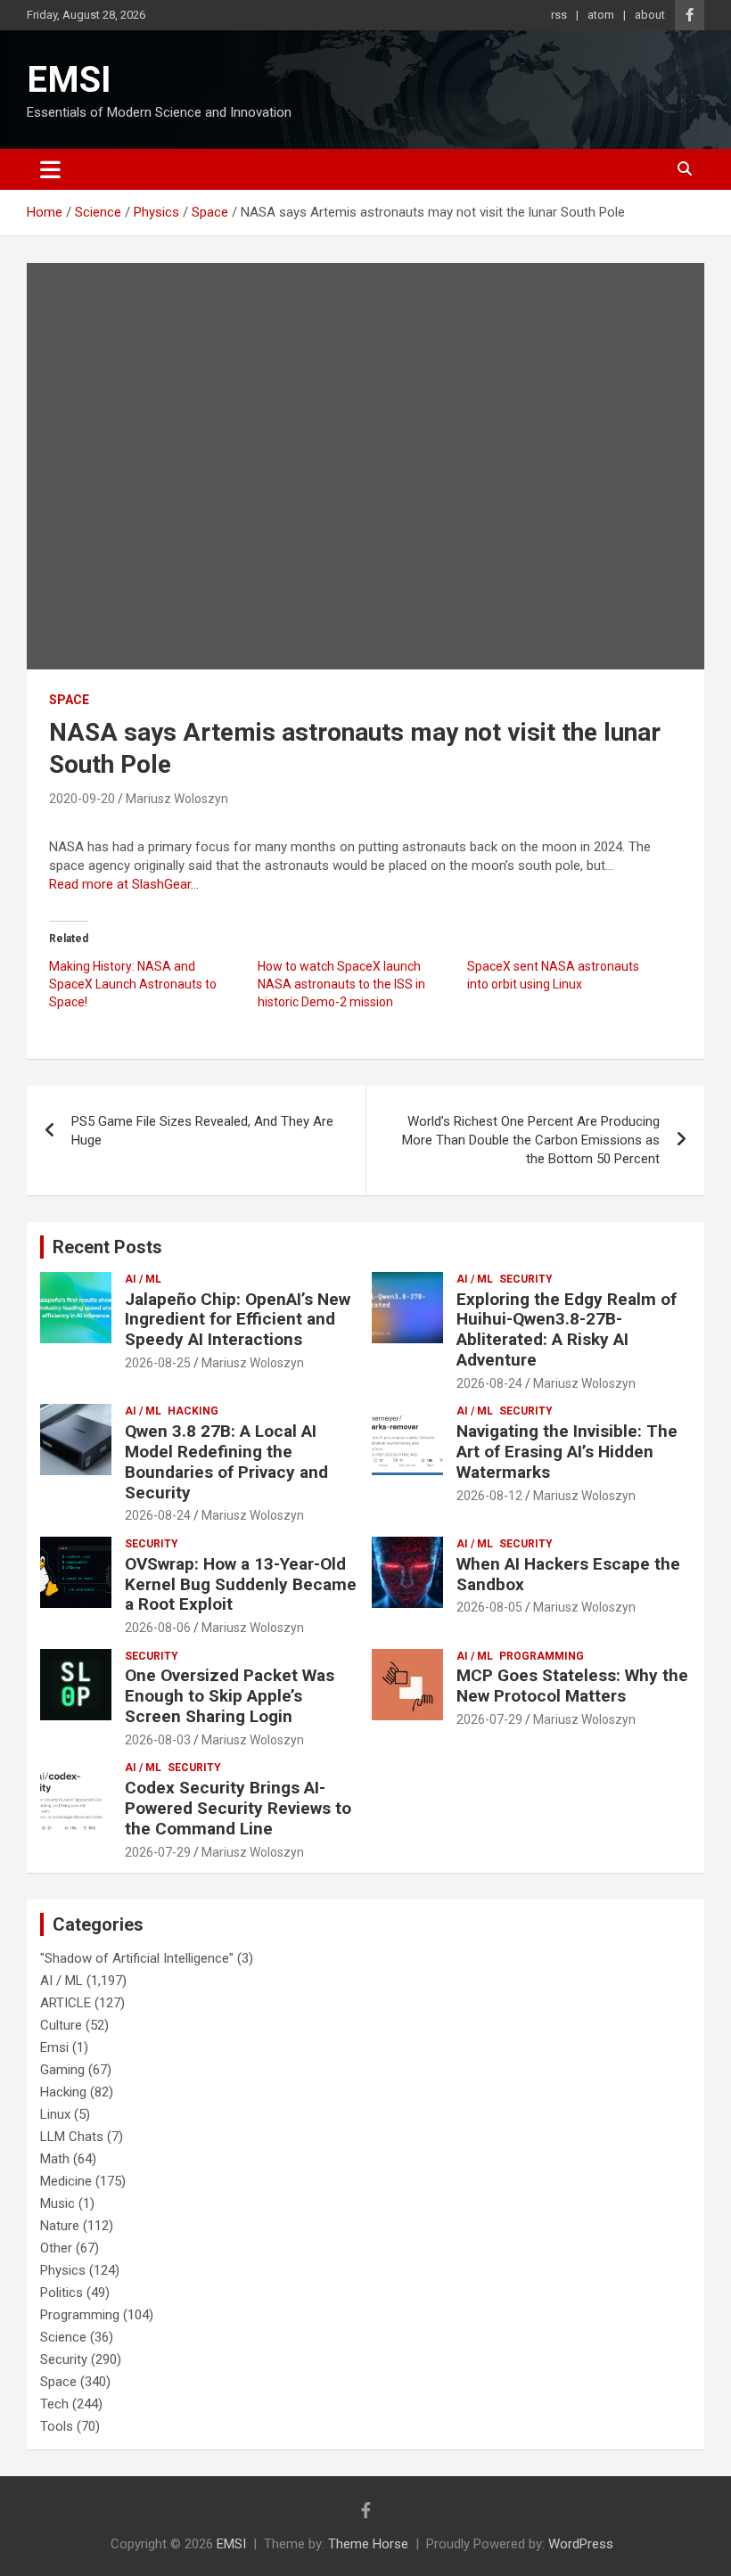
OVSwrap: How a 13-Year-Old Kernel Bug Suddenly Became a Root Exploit (241, 1584)
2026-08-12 (489, 1496)
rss (559, 15)
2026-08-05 (489, 1607)
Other (56, 2248)
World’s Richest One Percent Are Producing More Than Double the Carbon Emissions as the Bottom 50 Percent (531, 1140)
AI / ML (143, 1279)
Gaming (62, 2070)
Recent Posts (107, 1247)
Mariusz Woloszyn (177, 799)
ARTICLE (66, 2003)
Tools (57, 2426)
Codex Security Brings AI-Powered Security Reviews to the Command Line (238, 1808)
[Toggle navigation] (50, 169)
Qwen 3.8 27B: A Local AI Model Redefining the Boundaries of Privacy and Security (226, 1461)
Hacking (193, 1411)
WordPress (581, 2544)
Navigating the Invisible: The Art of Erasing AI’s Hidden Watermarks (567, 1452)
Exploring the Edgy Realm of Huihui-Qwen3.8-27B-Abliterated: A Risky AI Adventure (567, 1329)
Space (69, 700)
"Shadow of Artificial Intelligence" (137, 1958)
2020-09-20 (82, 799)
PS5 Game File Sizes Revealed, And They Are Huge (202, 1131)
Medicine (66, 2181)
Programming (542, 1656)
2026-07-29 (489, 1719)
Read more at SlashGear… (124, 884)
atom (601, 15)
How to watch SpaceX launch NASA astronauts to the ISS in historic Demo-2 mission (341, 984)
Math (55, 2159)
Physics (63, 2270)
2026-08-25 (158, 1363)
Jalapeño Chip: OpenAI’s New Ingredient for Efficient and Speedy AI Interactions (238, 1320)
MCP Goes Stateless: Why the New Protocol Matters (572, 1686)
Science (63, 2337)
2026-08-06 (158, 1628)
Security (526, 1279)
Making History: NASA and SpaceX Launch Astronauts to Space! (133, 984)
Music (57, 2203)
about (650, 15)
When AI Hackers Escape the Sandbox (568, 1574)
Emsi (54, 2047)
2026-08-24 (489, 1383)
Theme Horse (368, 2544)
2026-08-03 (158, 1740)
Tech (54, 2404)
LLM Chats (72, 2137)
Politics (62, 2293)
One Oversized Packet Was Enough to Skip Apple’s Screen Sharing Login (230, 1696)
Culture (61, 2025)
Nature (60, 2226)
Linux (55, 2114)
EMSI (69, 80)
